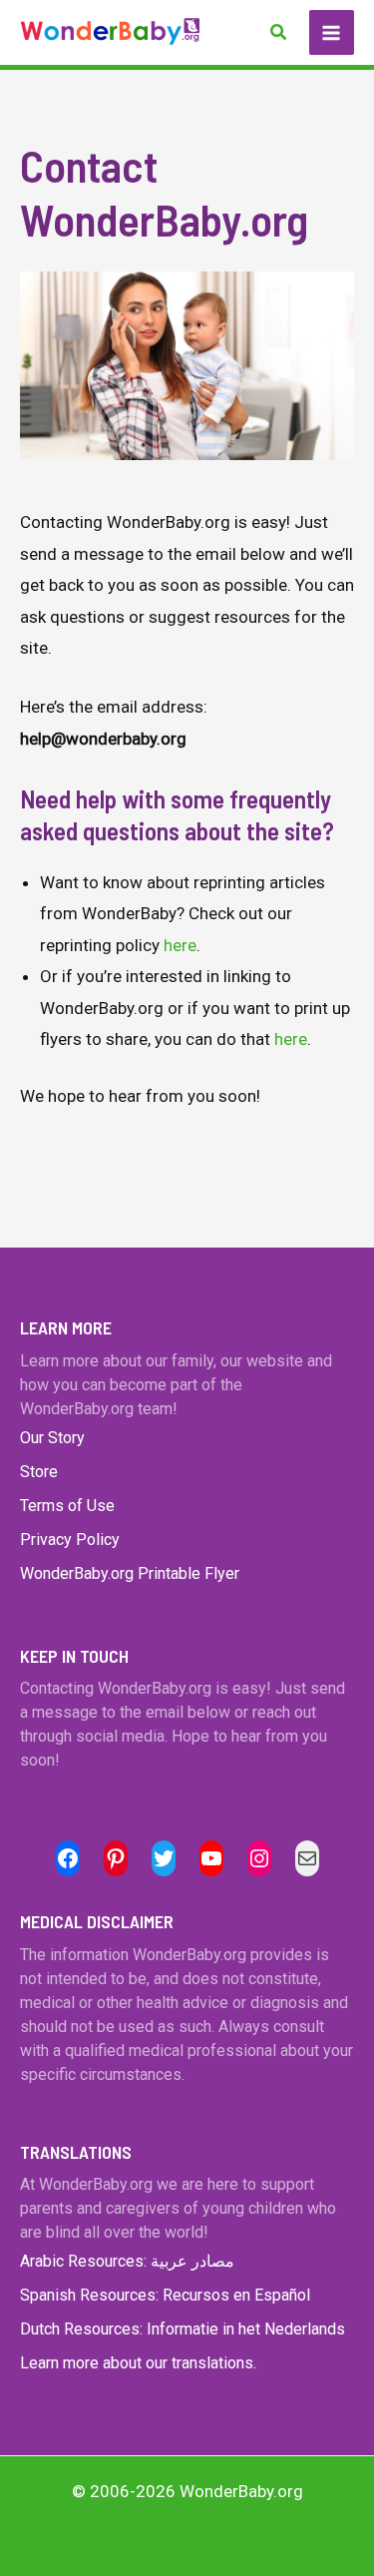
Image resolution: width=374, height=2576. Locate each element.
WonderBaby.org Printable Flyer (130, 1573)
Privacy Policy (70, 1540)
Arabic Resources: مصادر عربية (127, 2261)
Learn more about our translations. (138, 2363)
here (180, 945)
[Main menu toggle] (332, 33)
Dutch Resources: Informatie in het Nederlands (183, 2329)
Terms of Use (67, 1506)
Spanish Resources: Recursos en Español (165, 2295)
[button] (279, 32)
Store (39, 1472)
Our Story (52, 1438)
